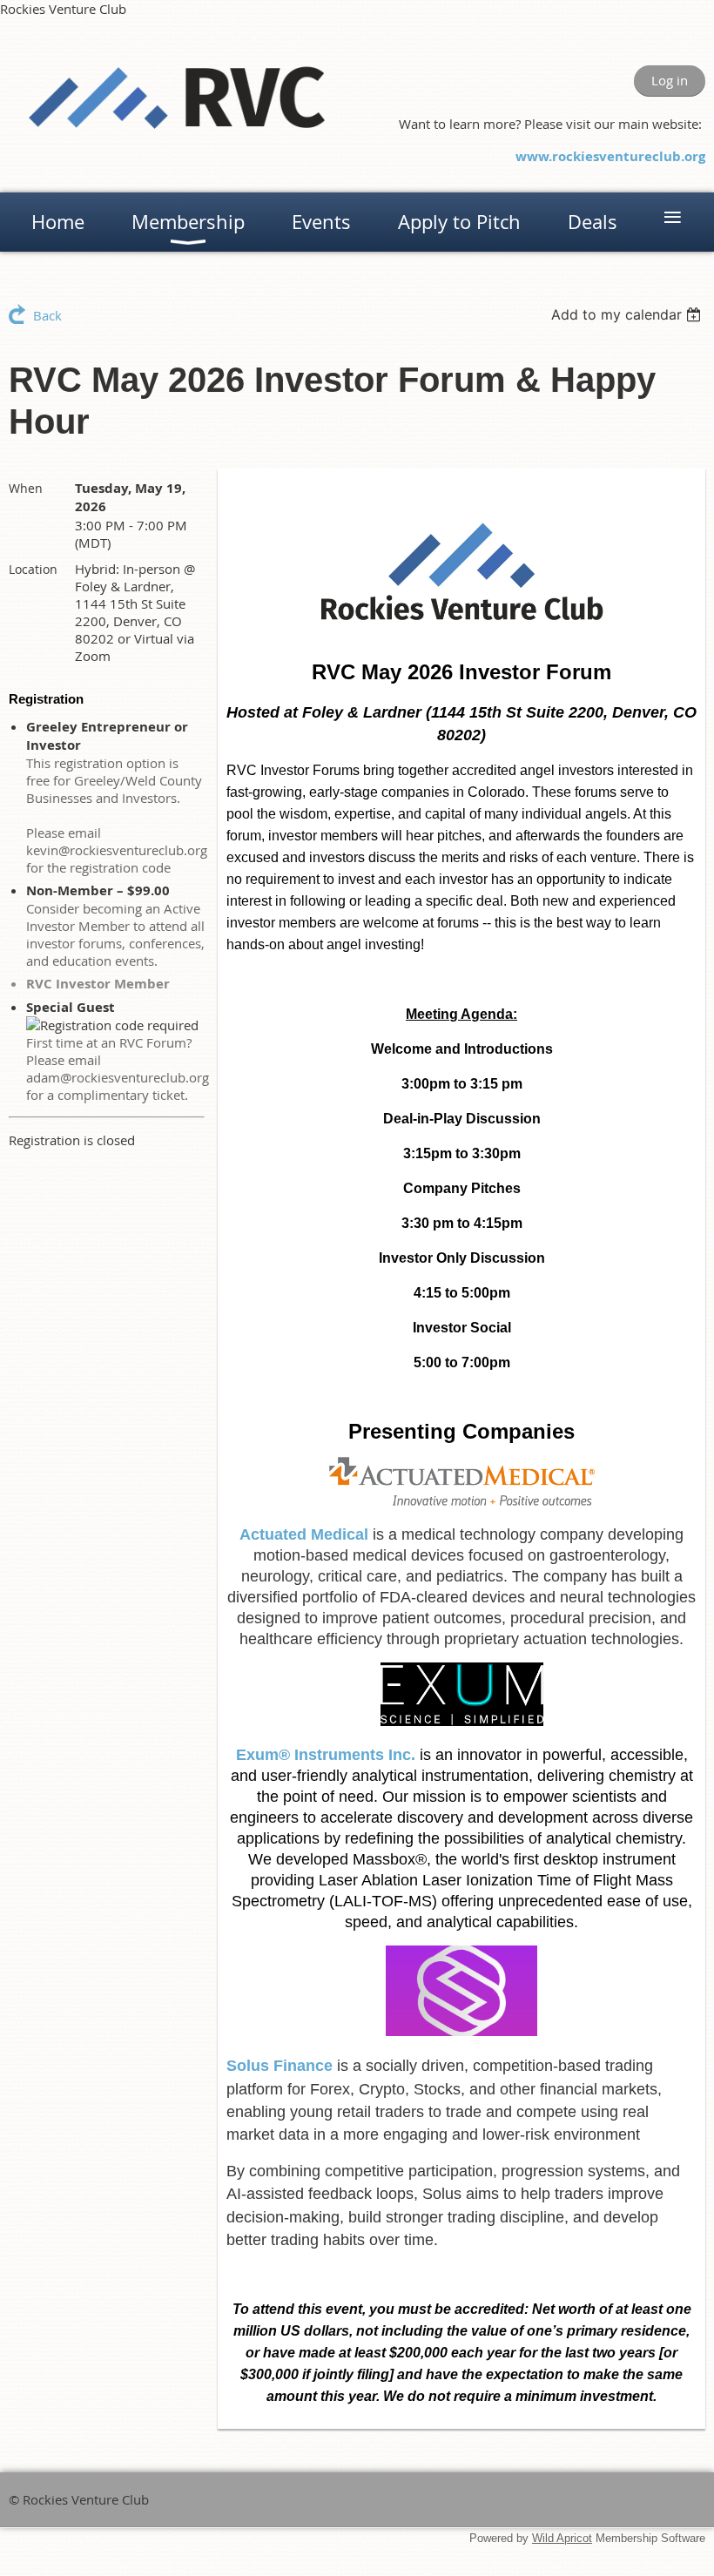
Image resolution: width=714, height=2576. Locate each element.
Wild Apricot (562, 2538)
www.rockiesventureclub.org (610, 156)
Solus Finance (280, 2066)
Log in (670, 80)
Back (47, 315)
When (26, 488)
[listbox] (628, 314)
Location (33, 569)
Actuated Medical (304, 1534)
